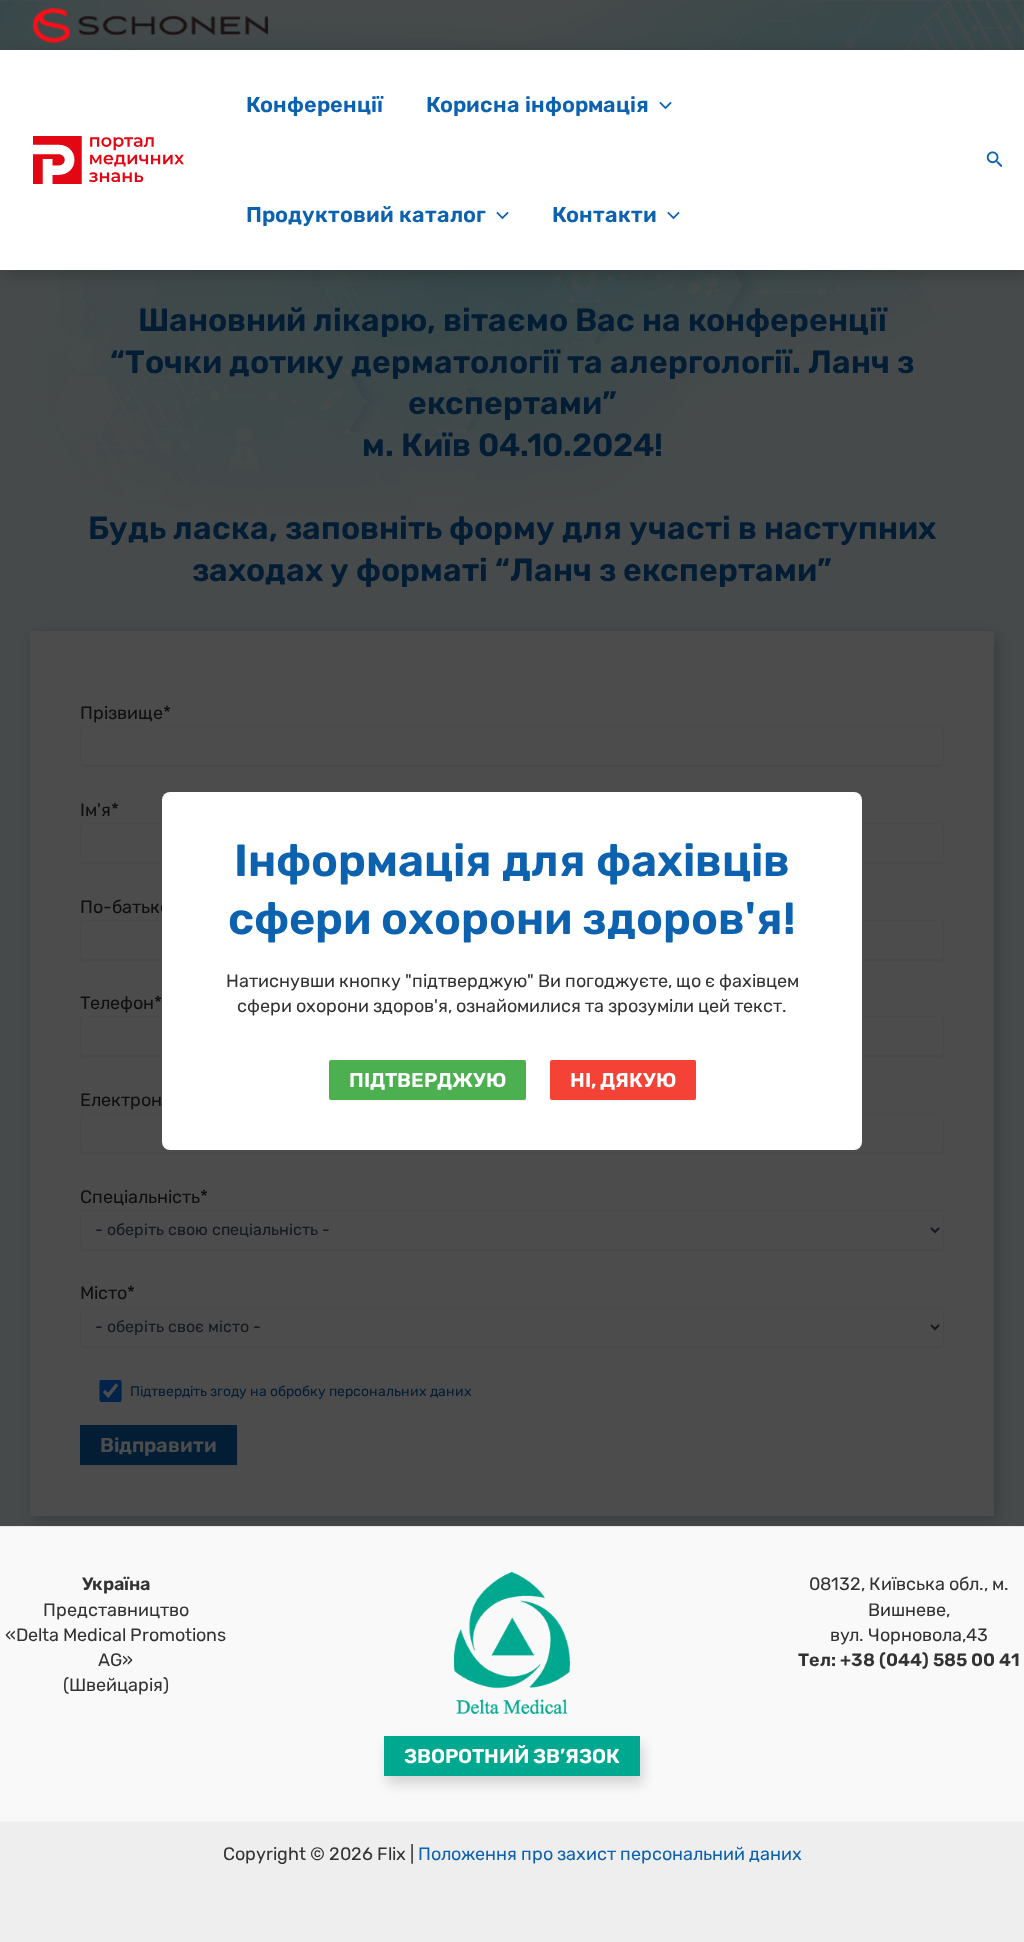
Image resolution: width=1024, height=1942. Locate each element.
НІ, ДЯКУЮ (623, 1080)
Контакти (604, 214)
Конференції (314, 104)
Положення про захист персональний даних (610, 1854)
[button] (660, 105)
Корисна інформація (537, 104)
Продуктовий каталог (366, 214)
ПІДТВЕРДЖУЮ (427, 1080)
